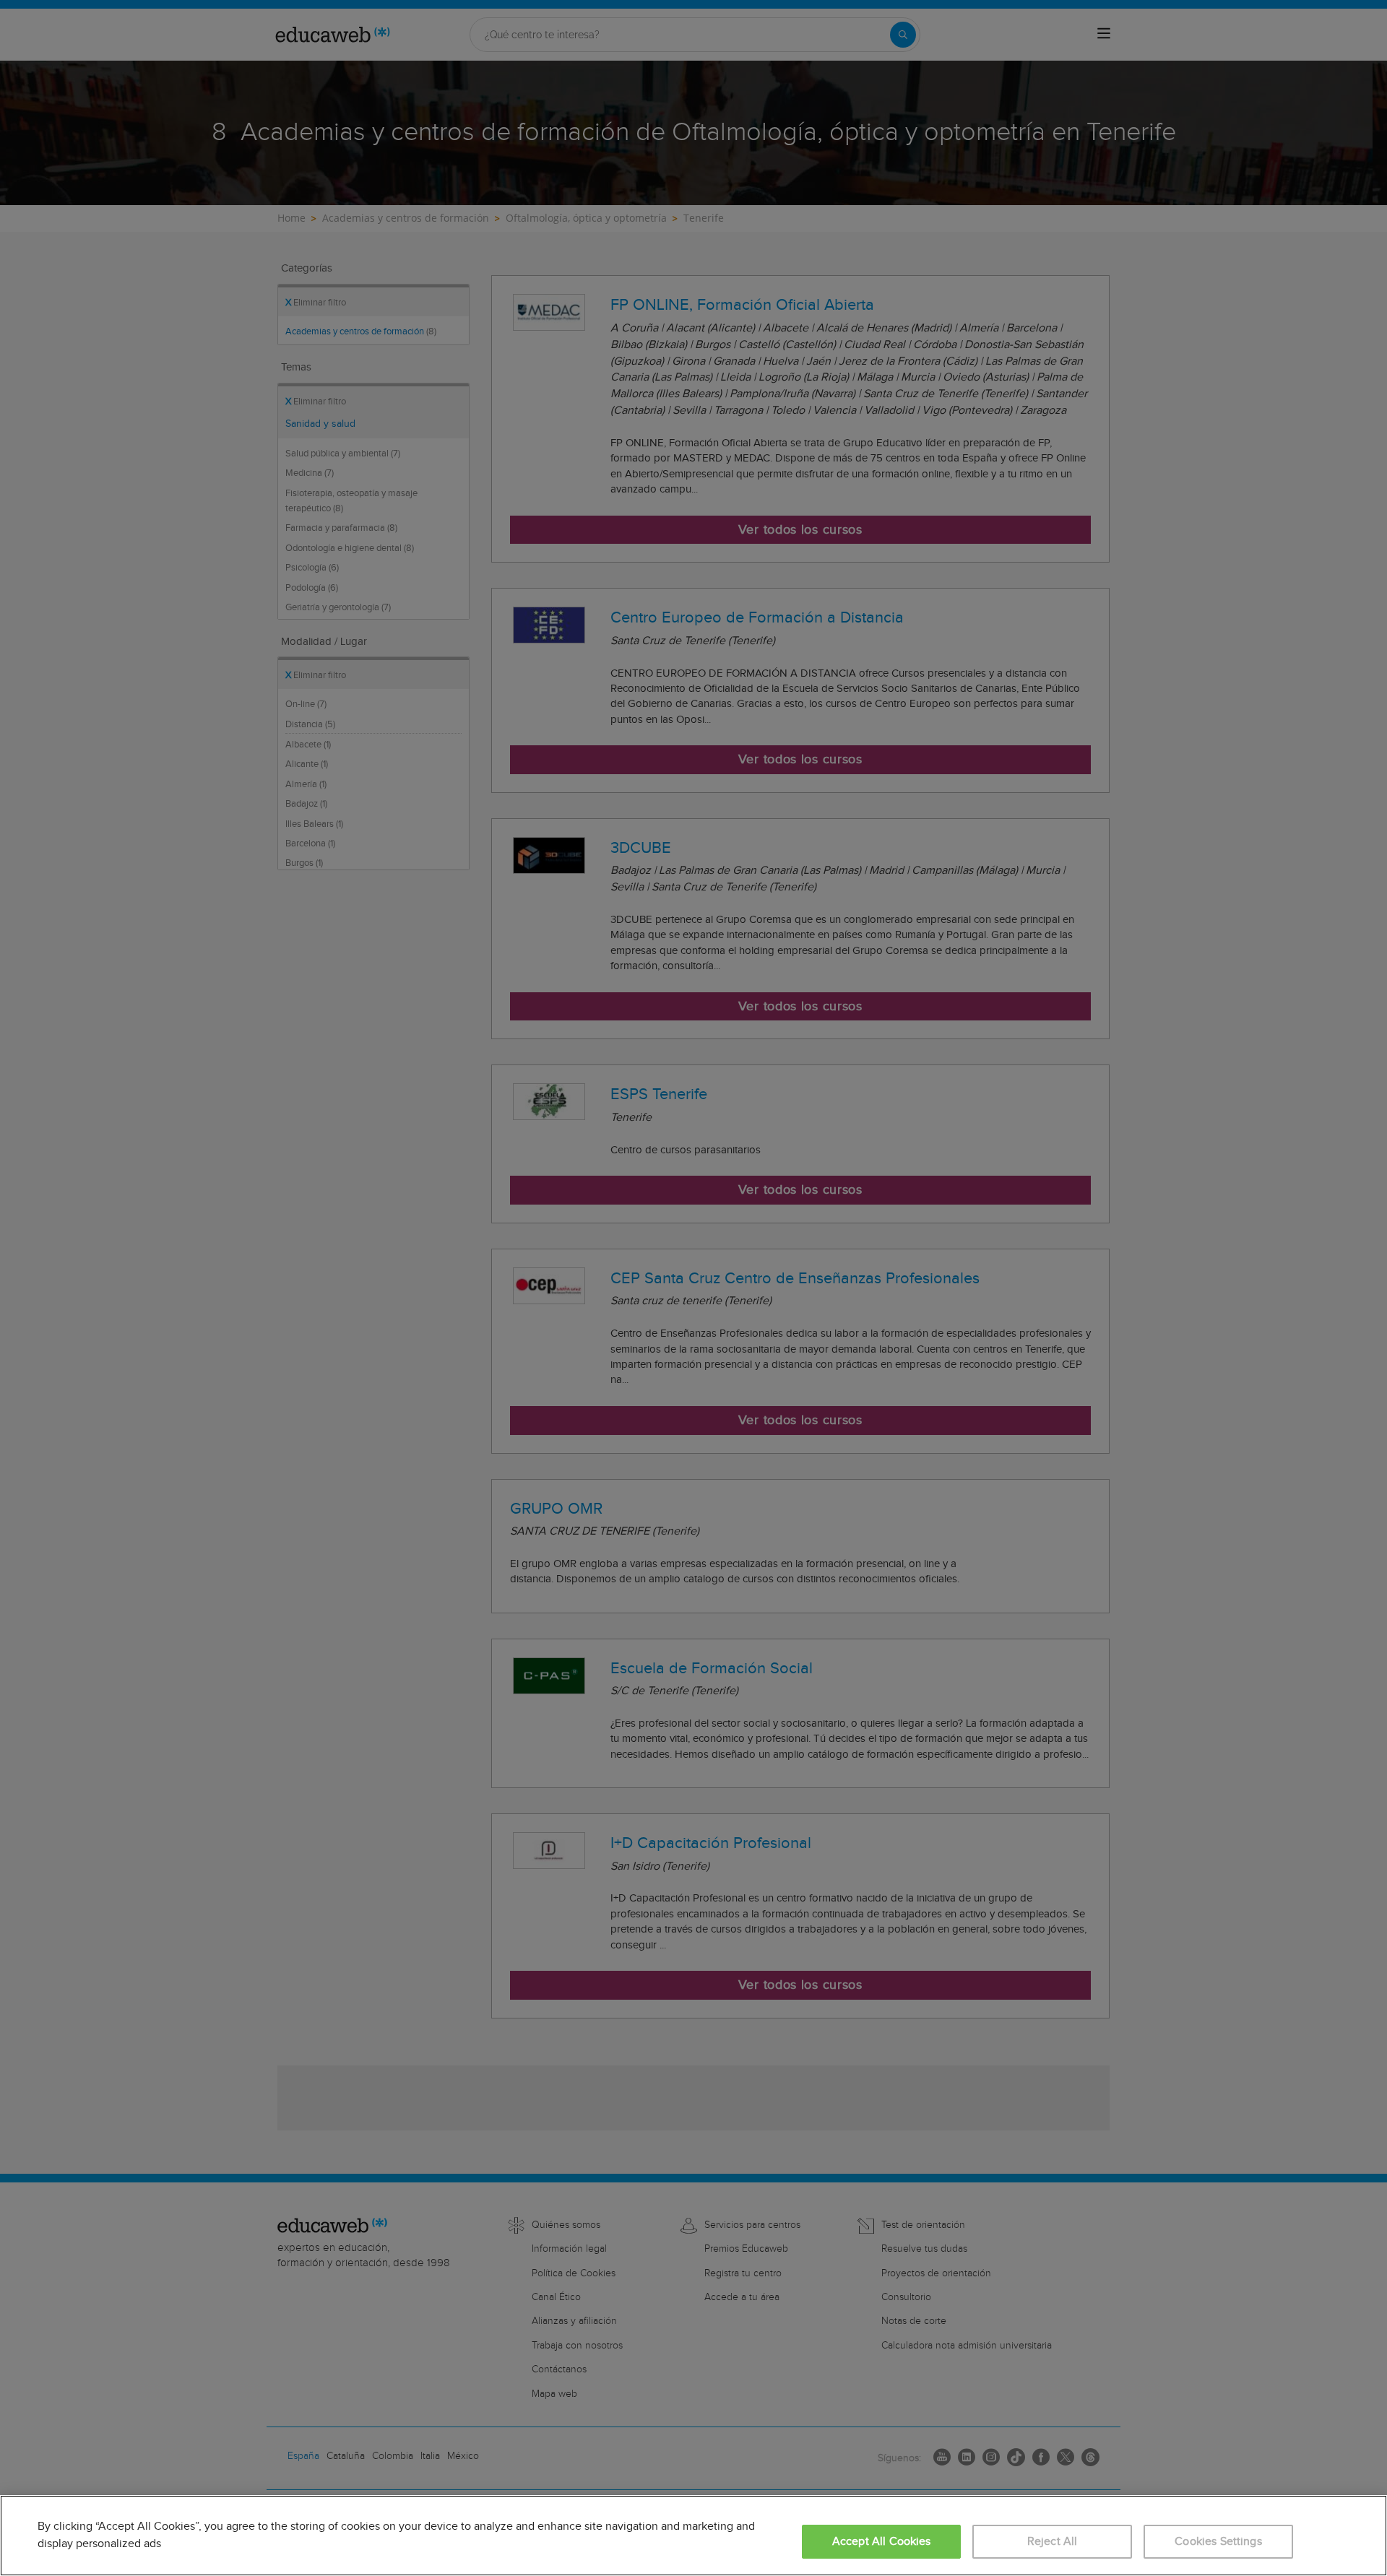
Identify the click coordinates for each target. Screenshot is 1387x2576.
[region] (693, 2536)
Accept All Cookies (882, 2542)
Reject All (1053, 2542)
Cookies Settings (1218, 2542)
